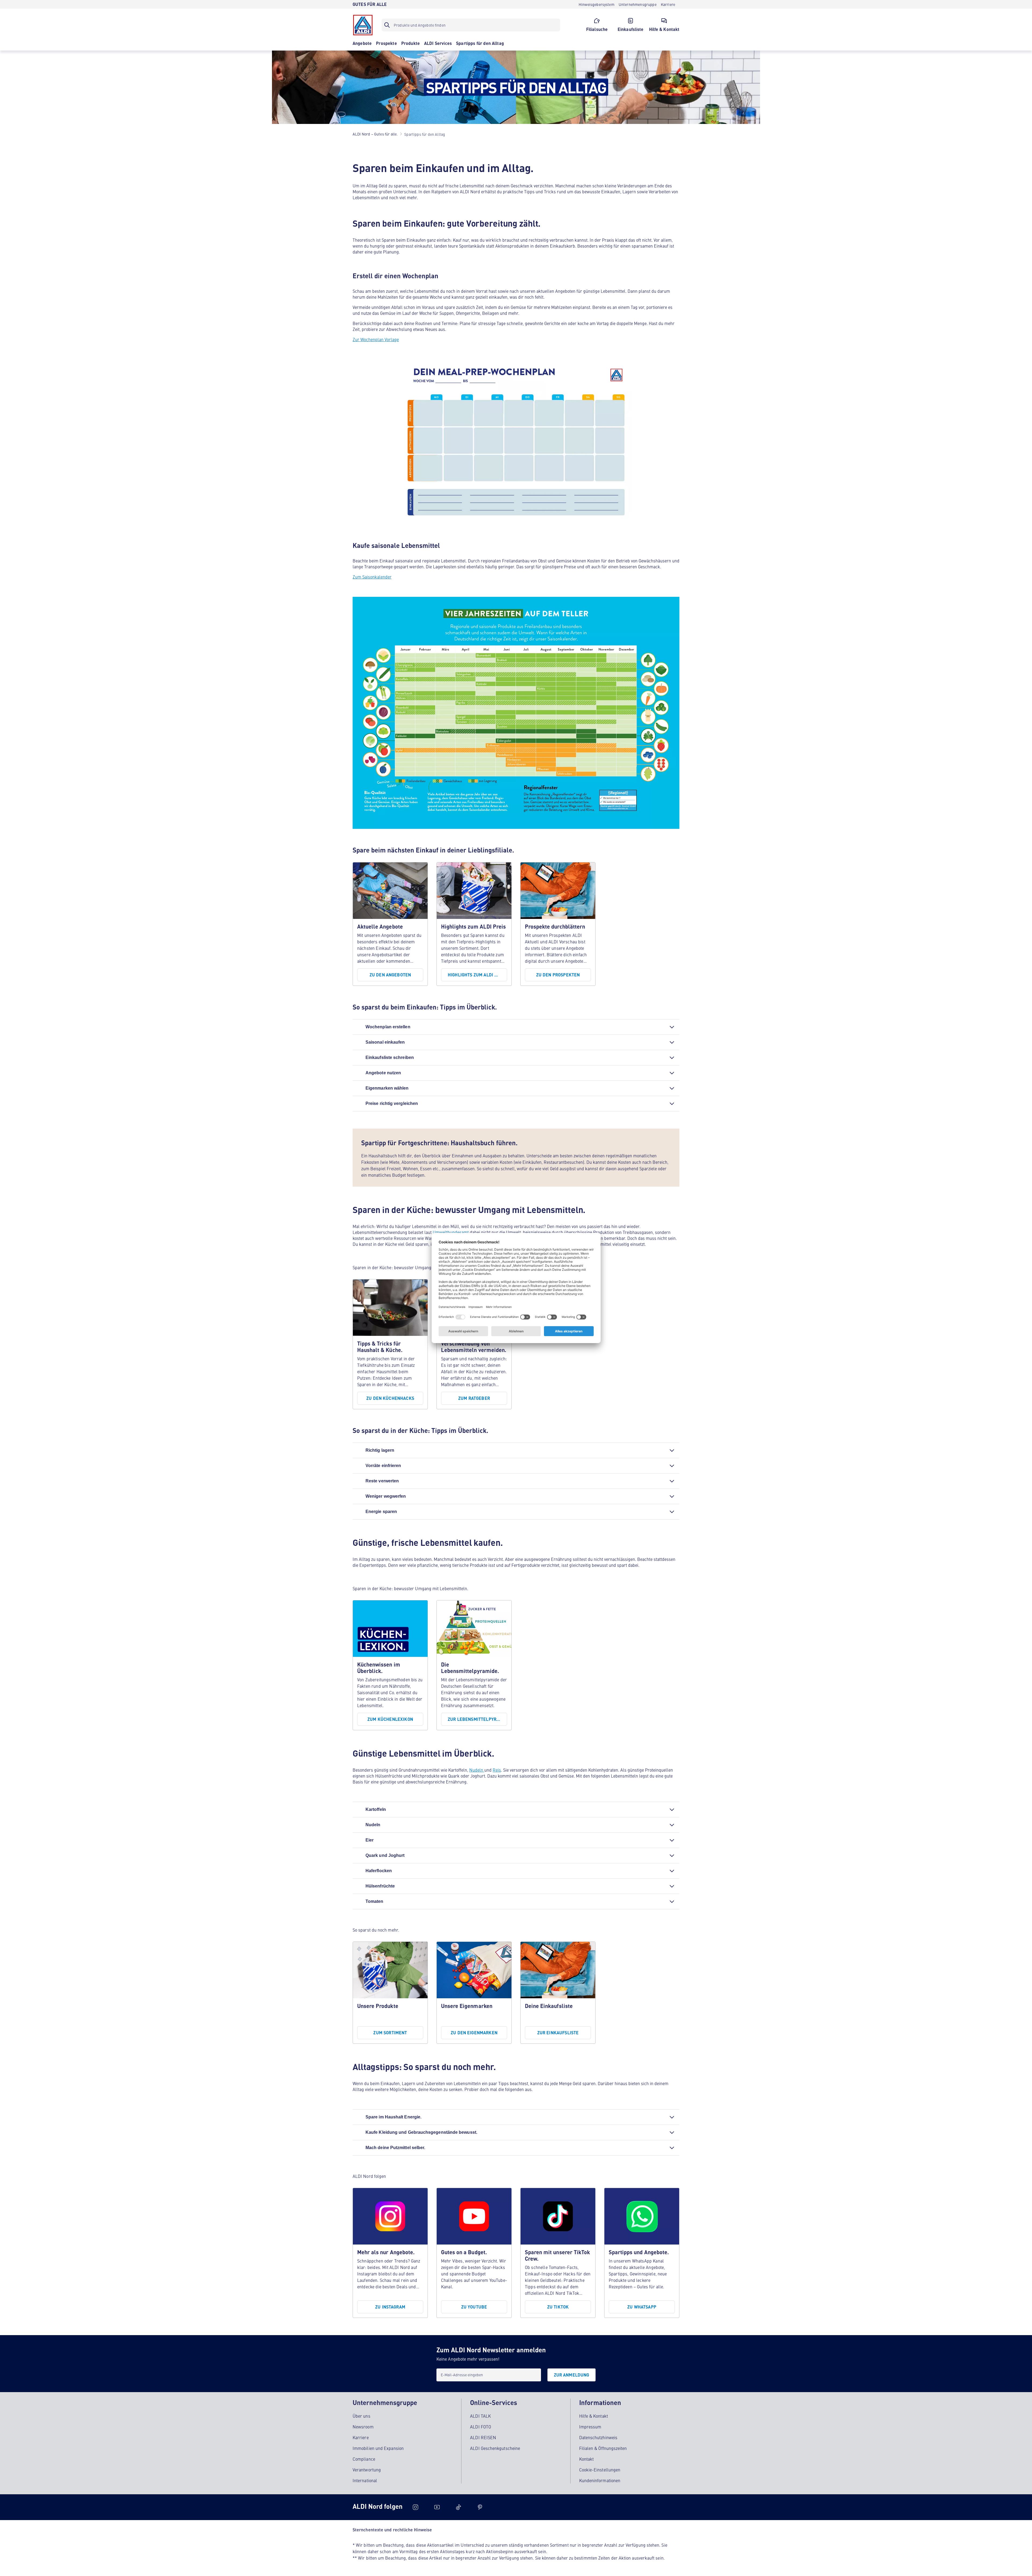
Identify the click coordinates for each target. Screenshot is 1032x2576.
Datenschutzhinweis (598, 2437)
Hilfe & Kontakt (594, 2416)
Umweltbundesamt (451, 1232)
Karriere (361, 2437)
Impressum (590, 2427)
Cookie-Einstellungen (600, 2470)
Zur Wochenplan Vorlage (376, 339)
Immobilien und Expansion (378, 2448)
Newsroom (363, 2427)
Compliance (364, 2459)
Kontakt (587, 2459)
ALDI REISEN (483, 2437)
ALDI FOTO (481, 2427)
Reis (497, 1770)
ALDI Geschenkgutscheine (495, 2448)
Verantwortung (367, 2470)
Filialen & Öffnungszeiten (603, 2448)
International (365, 2480)
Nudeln (477, 1770)
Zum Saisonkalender (372, 577)
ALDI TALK (480, 2416)
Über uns (361, 2416)
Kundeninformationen (600, 2480)
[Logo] (363, 25)
